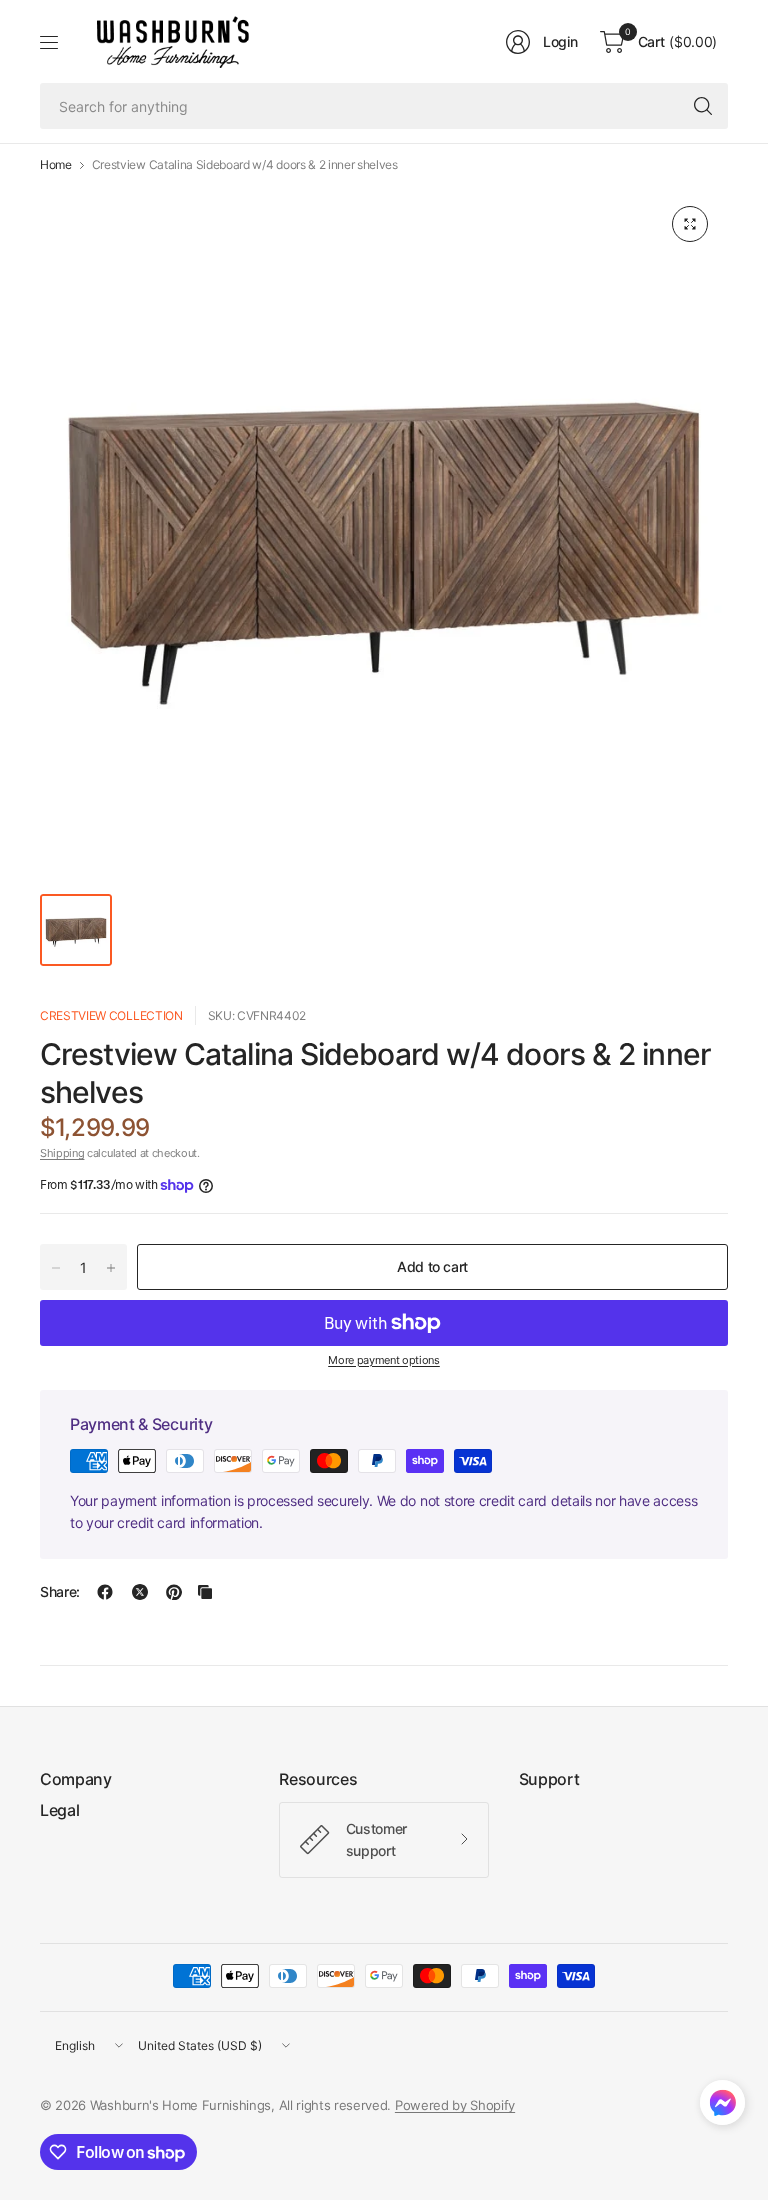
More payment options (384, 1360)
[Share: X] (140, 1592)
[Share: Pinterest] (174, 1592)
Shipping (62, 1153)
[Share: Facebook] (105, 1592)
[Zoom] (690, 224)
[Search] (703, 106)
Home (56, 165)
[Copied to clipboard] (205, 1592)
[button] (722, 2107)
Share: (60, 1592)
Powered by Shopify (455, 2105)
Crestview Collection (111, 1015)
